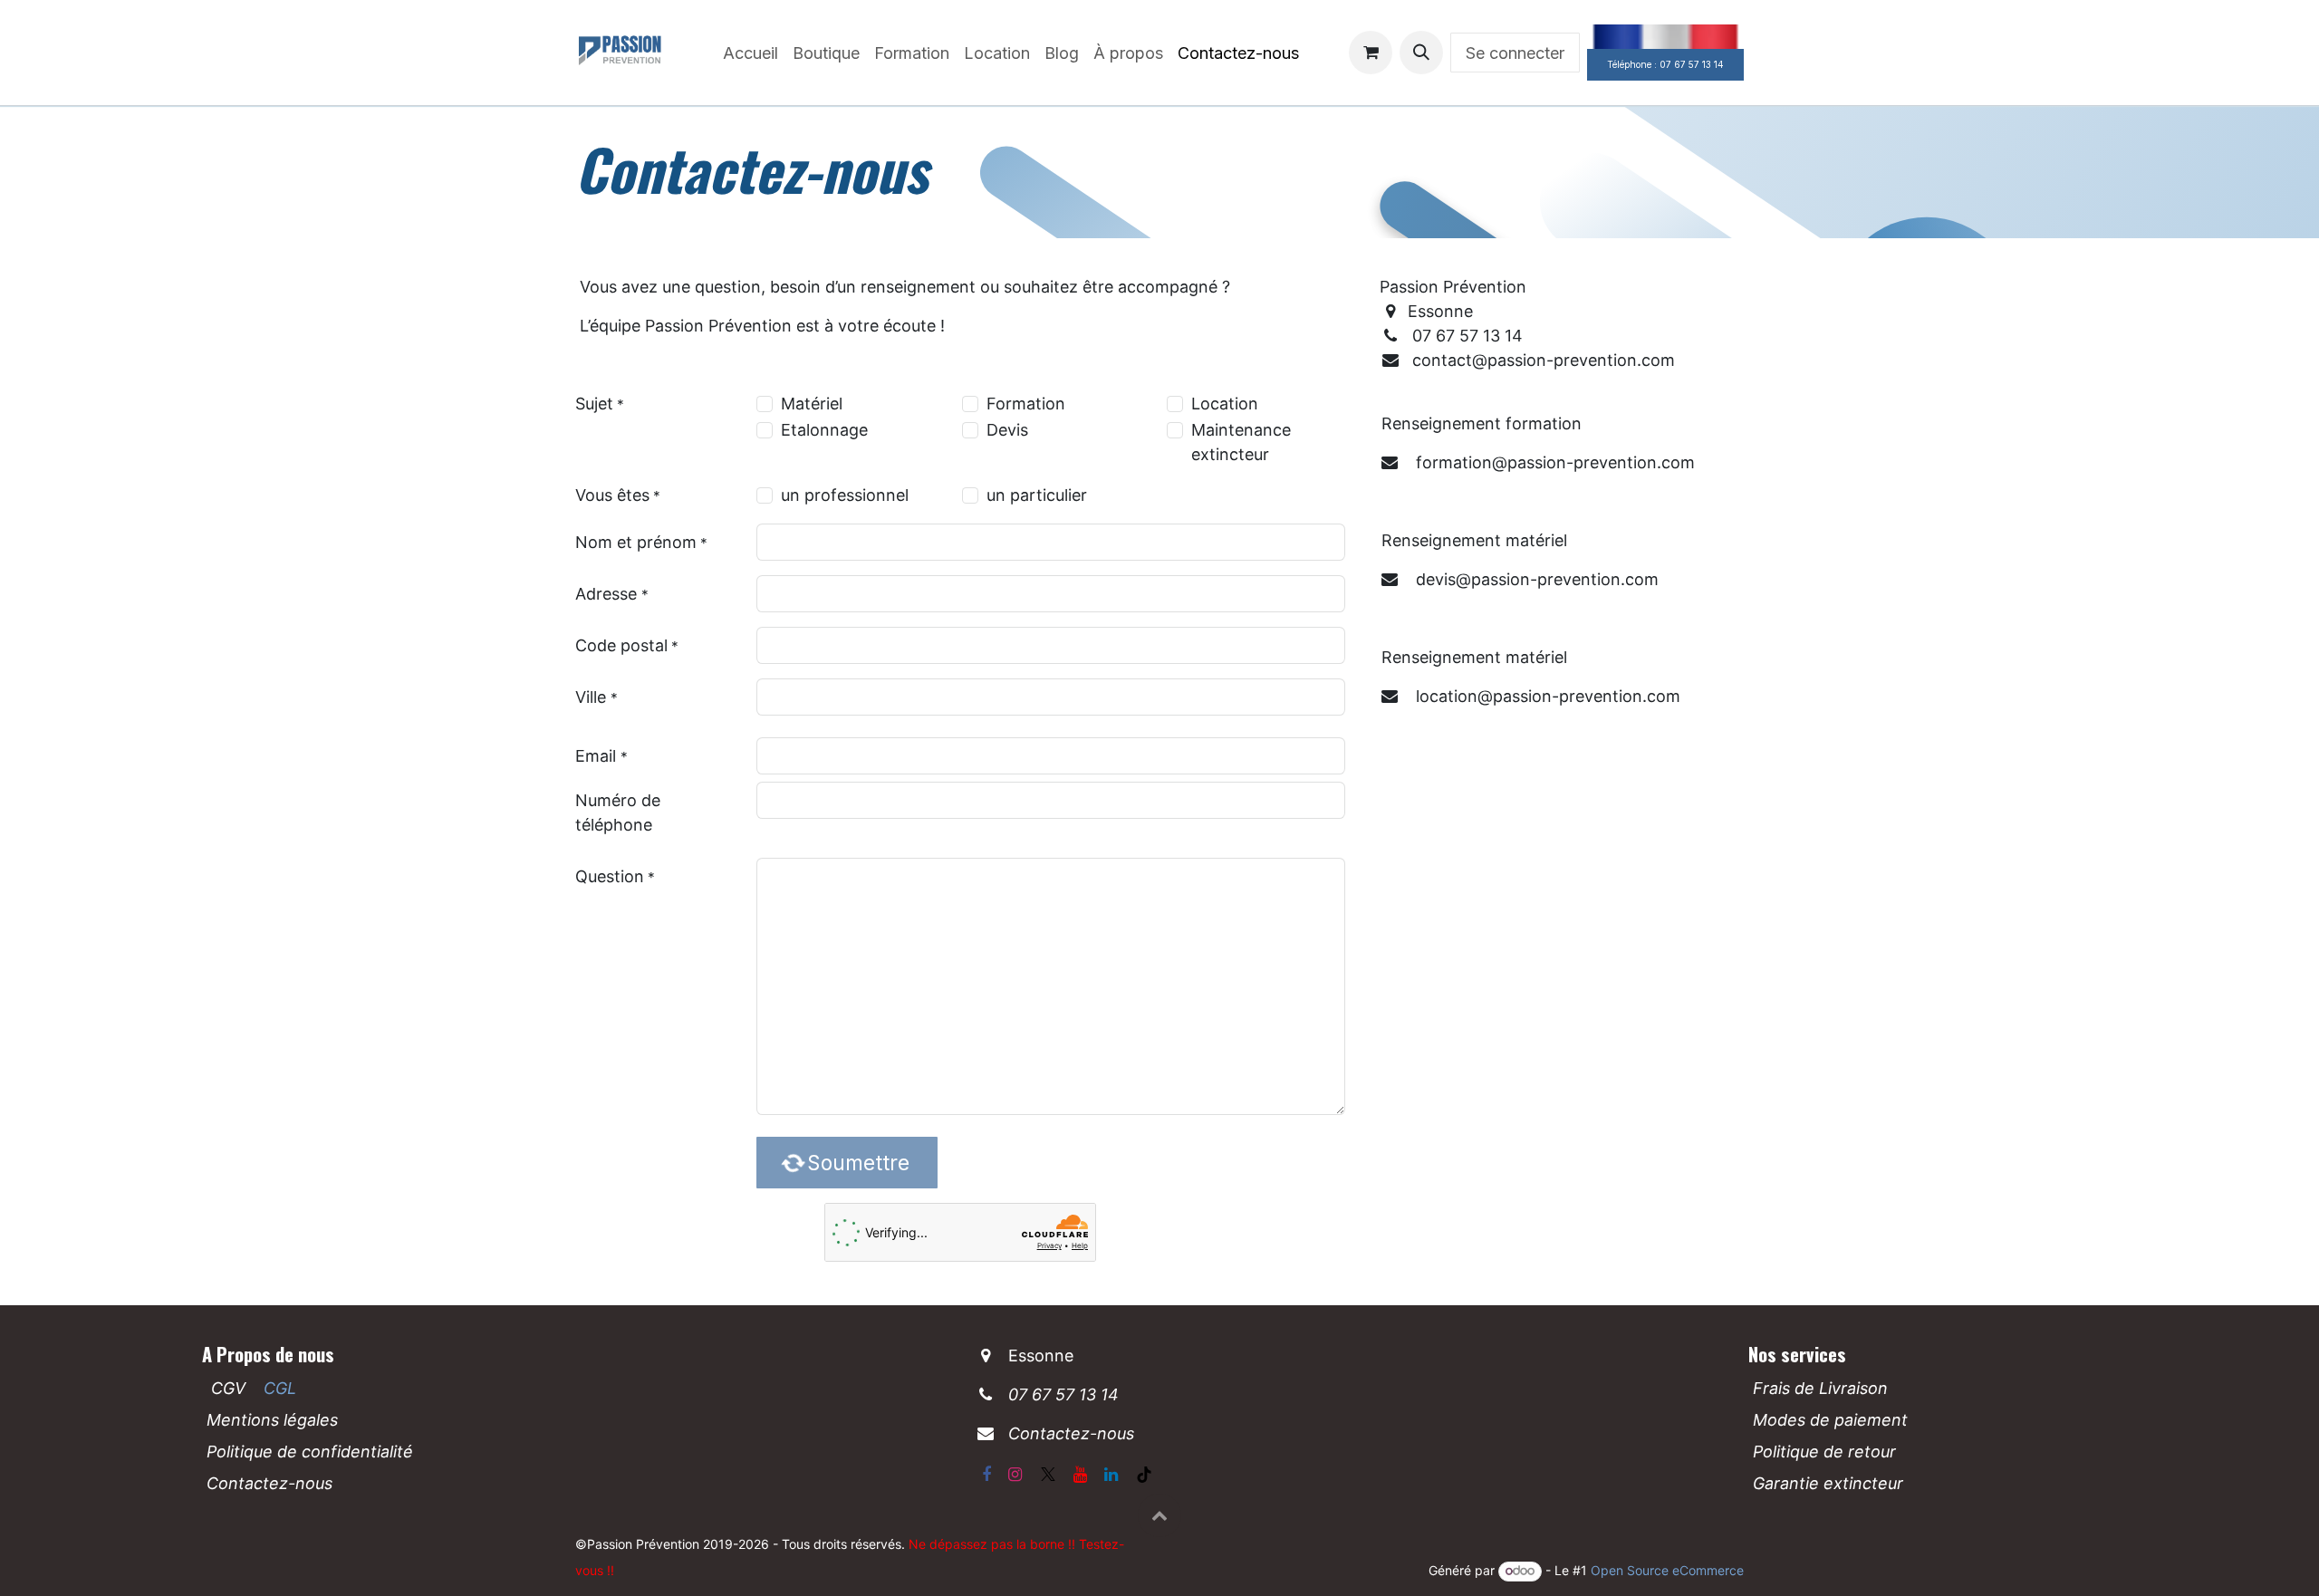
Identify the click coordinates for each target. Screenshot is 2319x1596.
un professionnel (845, 495)
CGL (280, 1388)
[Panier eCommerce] (1371, 53)
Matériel (812, 404)
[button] (1421, 53)
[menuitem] (751, 53)
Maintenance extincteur (1241, 442)
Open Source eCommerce (1667, 1570)
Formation (1026, 404)
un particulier (1037, 495)
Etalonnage (824, 430)
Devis (1007, 430)
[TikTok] (1144, 1475)
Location (1225, 404)
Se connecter (1515, 53)
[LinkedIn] (1111, 1475)
